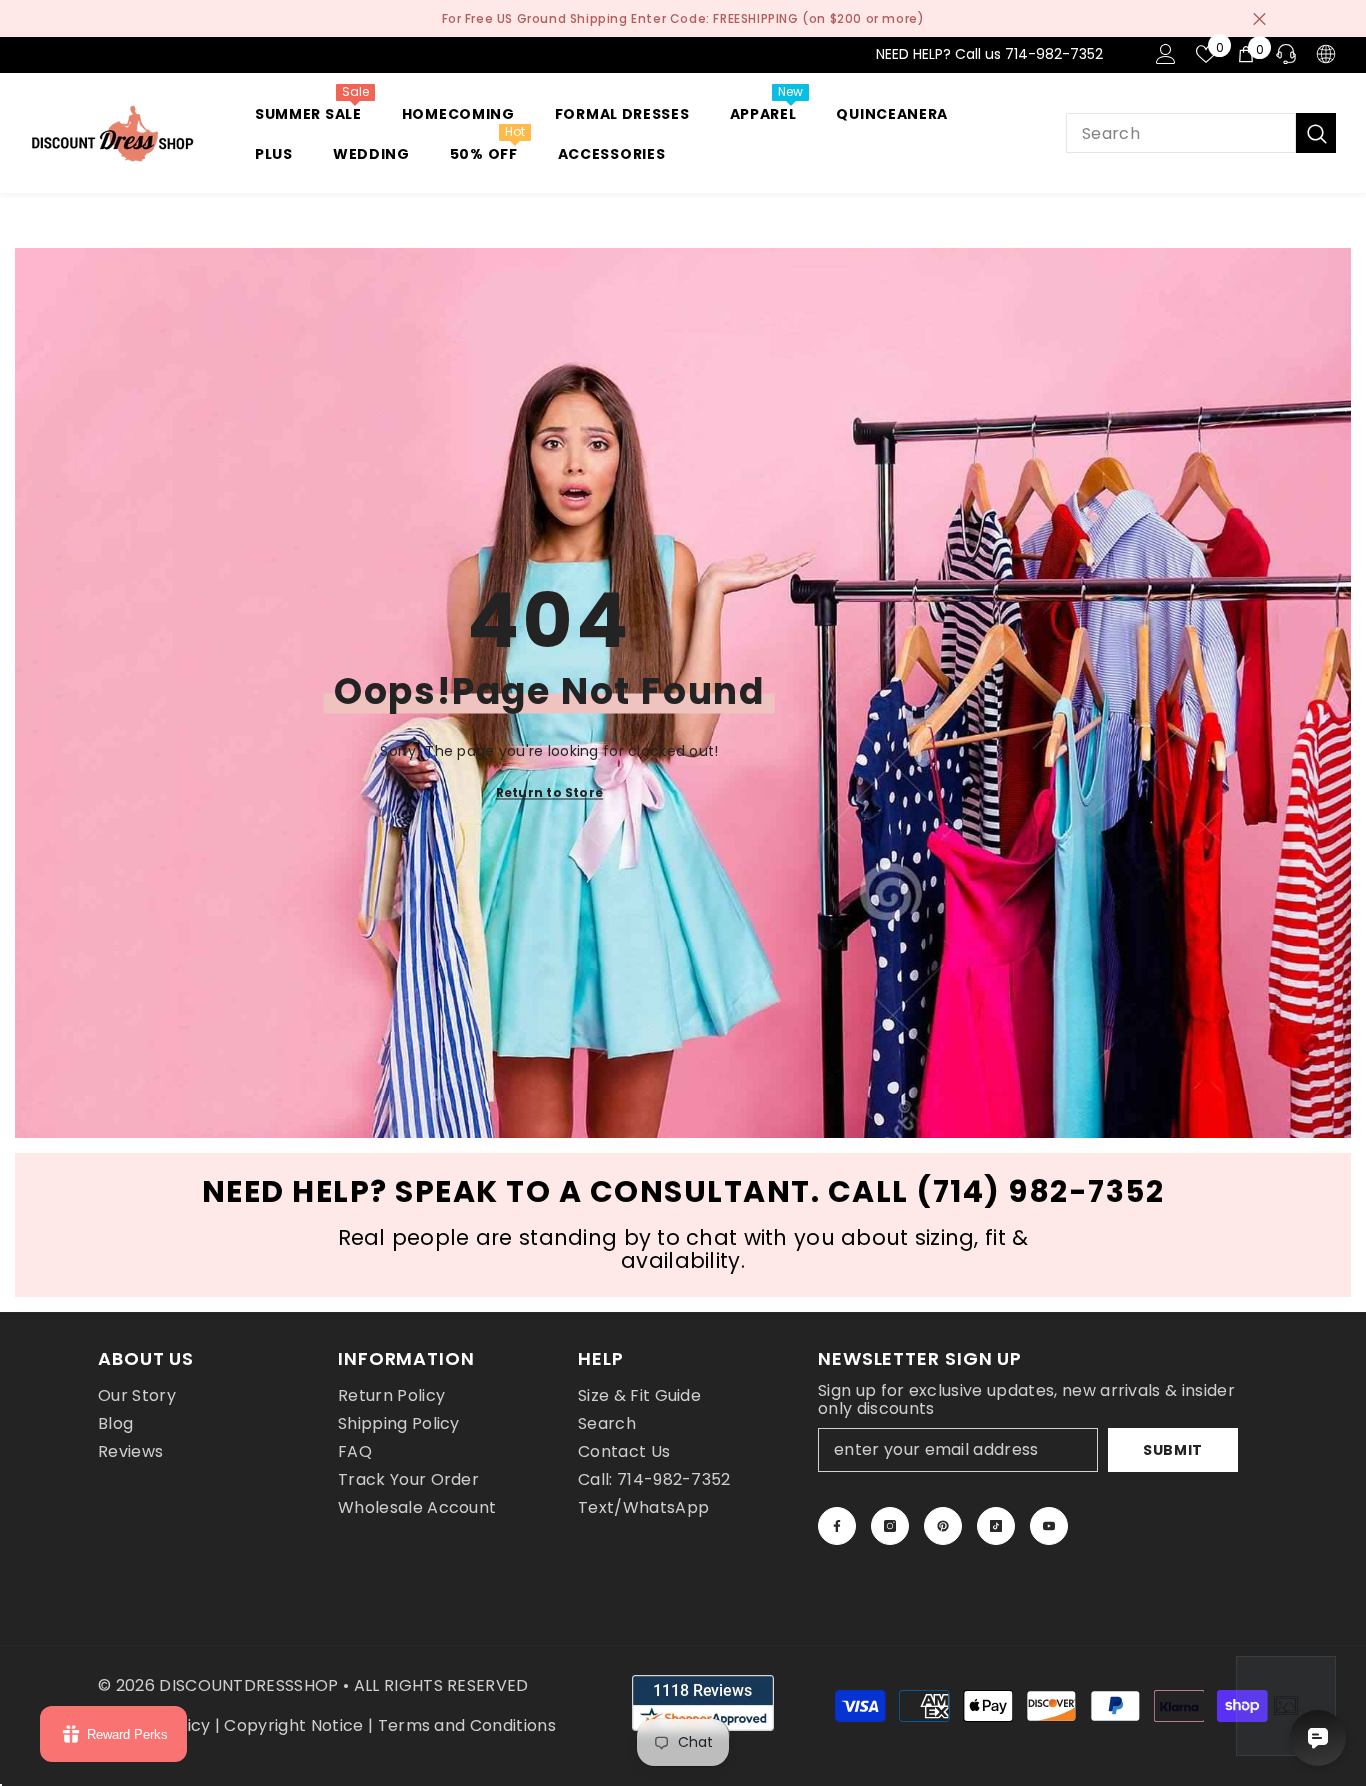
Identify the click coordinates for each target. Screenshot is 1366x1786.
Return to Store (550, 792)
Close (1259, 18)
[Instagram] (890, 1526)
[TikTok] (996, 1526)
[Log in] (1166, 54)
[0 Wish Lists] (1206, 54)
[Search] (1201, 133)
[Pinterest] (943, 1526)
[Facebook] (837, 1526)
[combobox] (1181, 133)
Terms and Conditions (467, 1725)
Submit (1173, 1450)
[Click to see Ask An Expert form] (1286, 1706)
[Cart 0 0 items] (1246, 54)
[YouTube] (1049, 1526)
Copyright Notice (293, 1725)
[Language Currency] (1326, 54)
